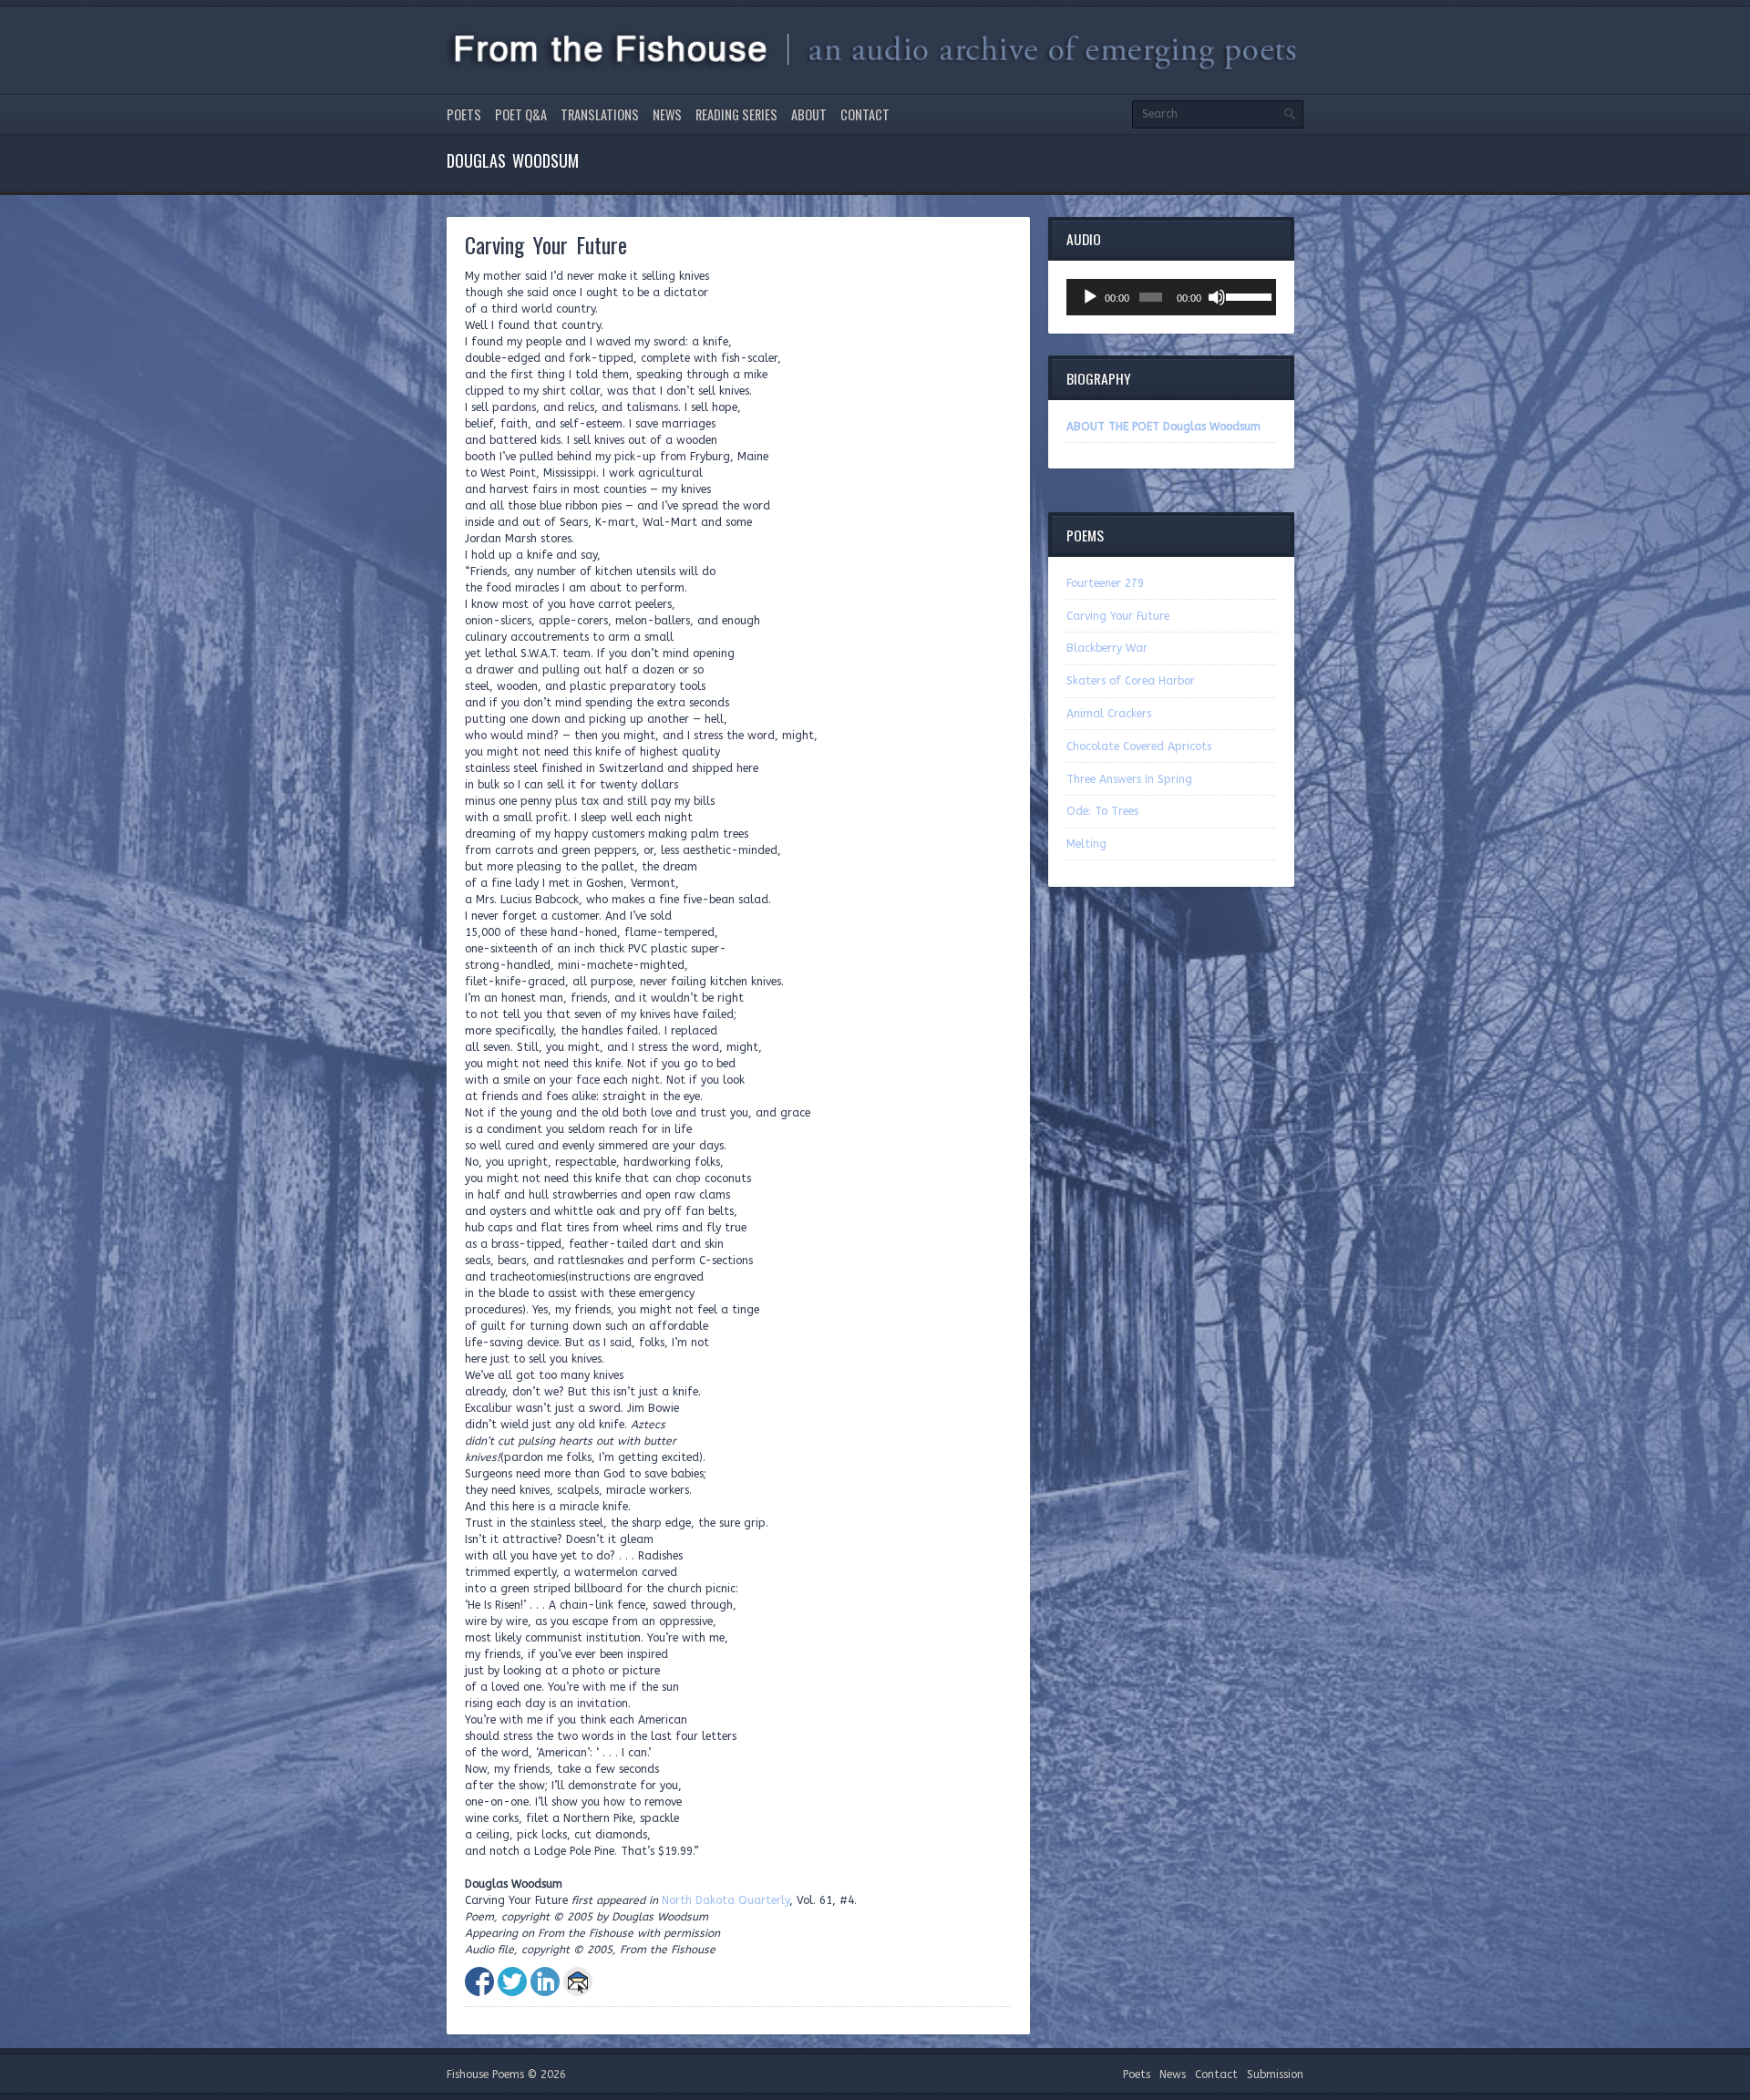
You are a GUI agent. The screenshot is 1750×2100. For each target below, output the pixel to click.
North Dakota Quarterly (726, 1900)
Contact (865, 114)
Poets (464, 114)
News (667, 114)
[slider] (1246, 295)
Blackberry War (1107, 648)
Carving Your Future (1118, 616)
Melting (1086, 844)
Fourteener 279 (1105, 583)
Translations (600, 114)
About (809, 114)
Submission (1275, 2074)
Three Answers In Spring (1129, 779)
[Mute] (1217, 297)
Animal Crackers (1109, 714)
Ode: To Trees (1102, 811)
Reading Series (736, 114)
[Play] (1090, 297)
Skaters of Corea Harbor (1131, 681)
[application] (1171, 297)
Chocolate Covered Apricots (1139, 746)
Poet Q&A (521, 114)
